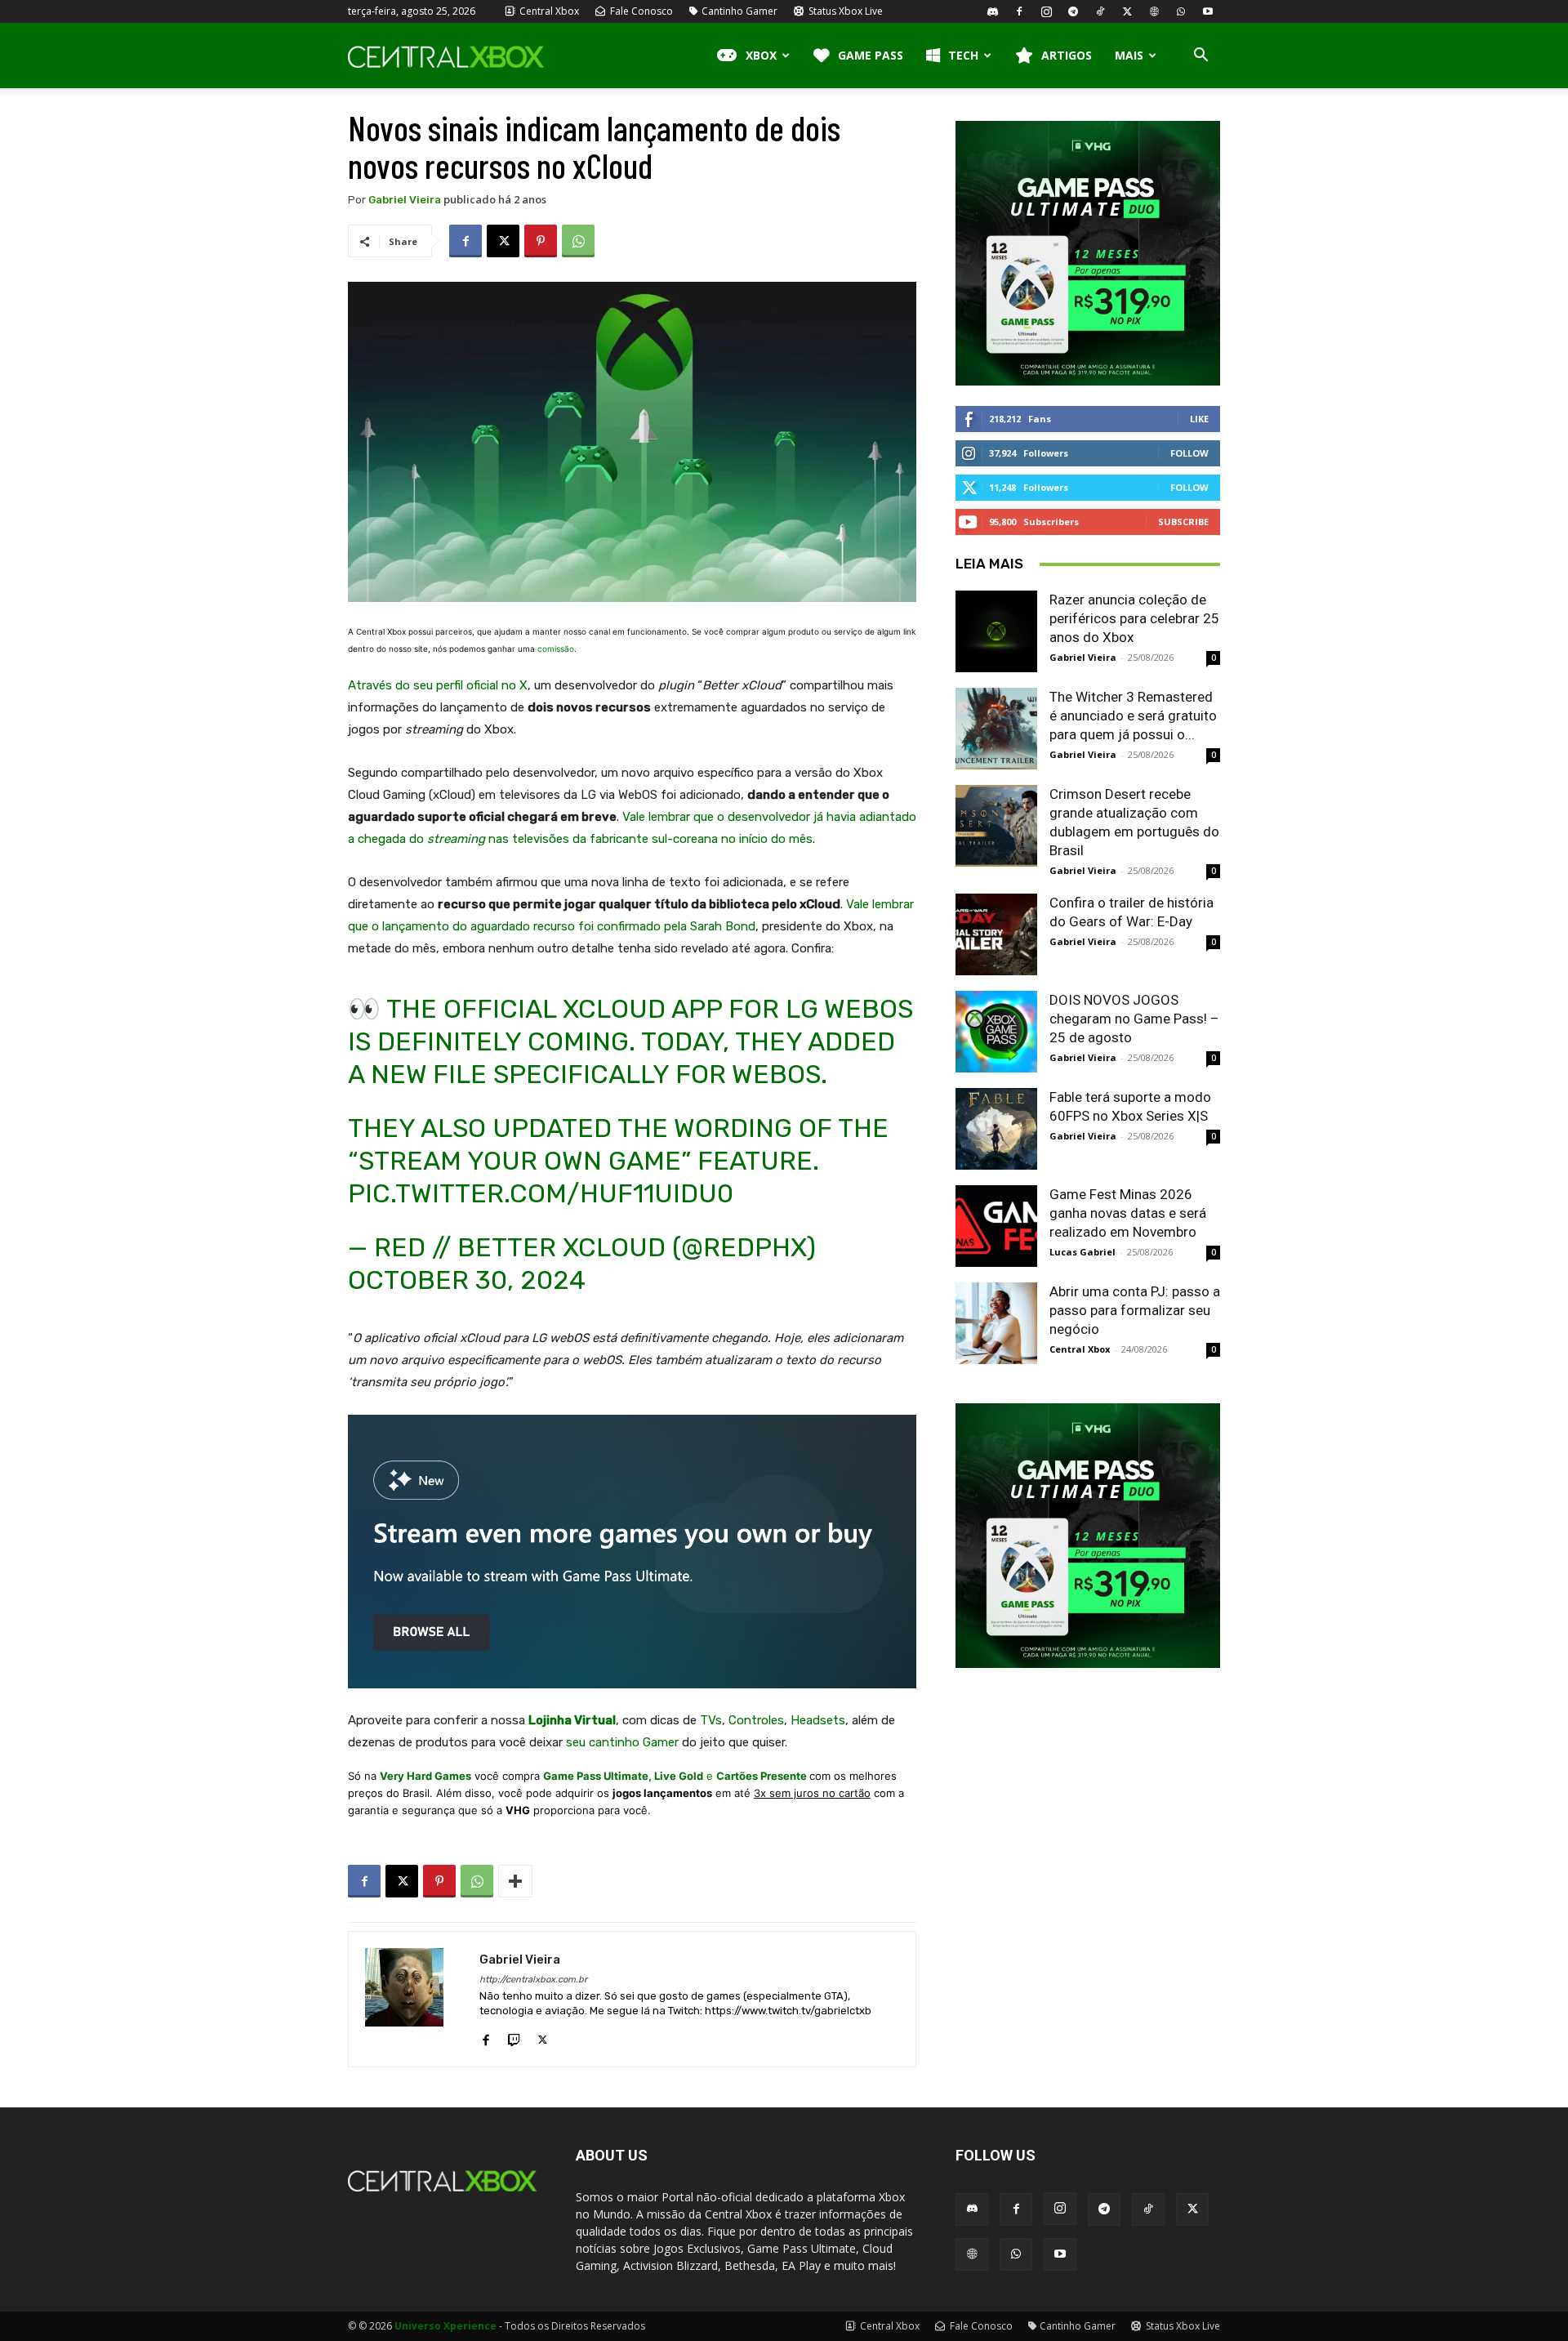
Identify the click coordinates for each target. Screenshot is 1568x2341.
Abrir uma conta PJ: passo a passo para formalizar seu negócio (1135, 1310)
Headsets (818, 1720)
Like (1199, 419)
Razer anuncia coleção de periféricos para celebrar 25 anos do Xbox (1134, 618)
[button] (1200, 57)
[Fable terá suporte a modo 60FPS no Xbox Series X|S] (996, 1129)
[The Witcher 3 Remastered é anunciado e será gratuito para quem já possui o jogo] (996, 729)
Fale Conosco (640, 11)
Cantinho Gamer (739, 11)
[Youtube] (1208, 11)
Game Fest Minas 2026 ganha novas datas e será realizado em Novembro (1128, 1213)
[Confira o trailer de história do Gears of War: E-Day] (996, 934)
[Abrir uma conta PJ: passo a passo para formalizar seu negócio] (996, 1323)
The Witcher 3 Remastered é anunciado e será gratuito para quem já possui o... (1133, 716)
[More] (515, 1881)
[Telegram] (1073, 11)
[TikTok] (1100, 11)
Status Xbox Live (844, 11)
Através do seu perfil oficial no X (438, 685)
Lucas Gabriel (1082, 1252)
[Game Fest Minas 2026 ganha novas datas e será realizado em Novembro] (996, 1226)
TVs (711, 1720)
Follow (1189, 453)
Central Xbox (548, 11)
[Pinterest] (541, 241)
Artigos (1067, 55)
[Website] (1154, 11)
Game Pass (871, 55)
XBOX (761, 55)
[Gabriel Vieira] (414, 1999)
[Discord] (992, 11)
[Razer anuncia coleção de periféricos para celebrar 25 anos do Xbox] (996, 631)
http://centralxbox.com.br (533, 1980)
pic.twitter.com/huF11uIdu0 (541, 1193)
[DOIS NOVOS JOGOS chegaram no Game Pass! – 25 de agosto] (996, 1032)
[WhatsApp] (1181, 11)
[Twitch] (514, 2036)
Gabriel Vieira (405, 200)
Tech (963, 55)
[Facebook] (1019, 11)
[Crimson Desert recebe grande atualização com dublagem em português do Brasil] (996, 826)
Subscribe (1183, 522)
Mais (1129, 55)
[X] (1127, 11)
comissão (556, 649)
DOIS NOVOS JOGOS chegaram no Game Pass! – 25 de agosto (1134, 1019)
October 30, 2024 (467, 1280)
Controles (756, 1720)
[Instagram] (1046, 11)
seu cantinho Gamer (622, 1742)
